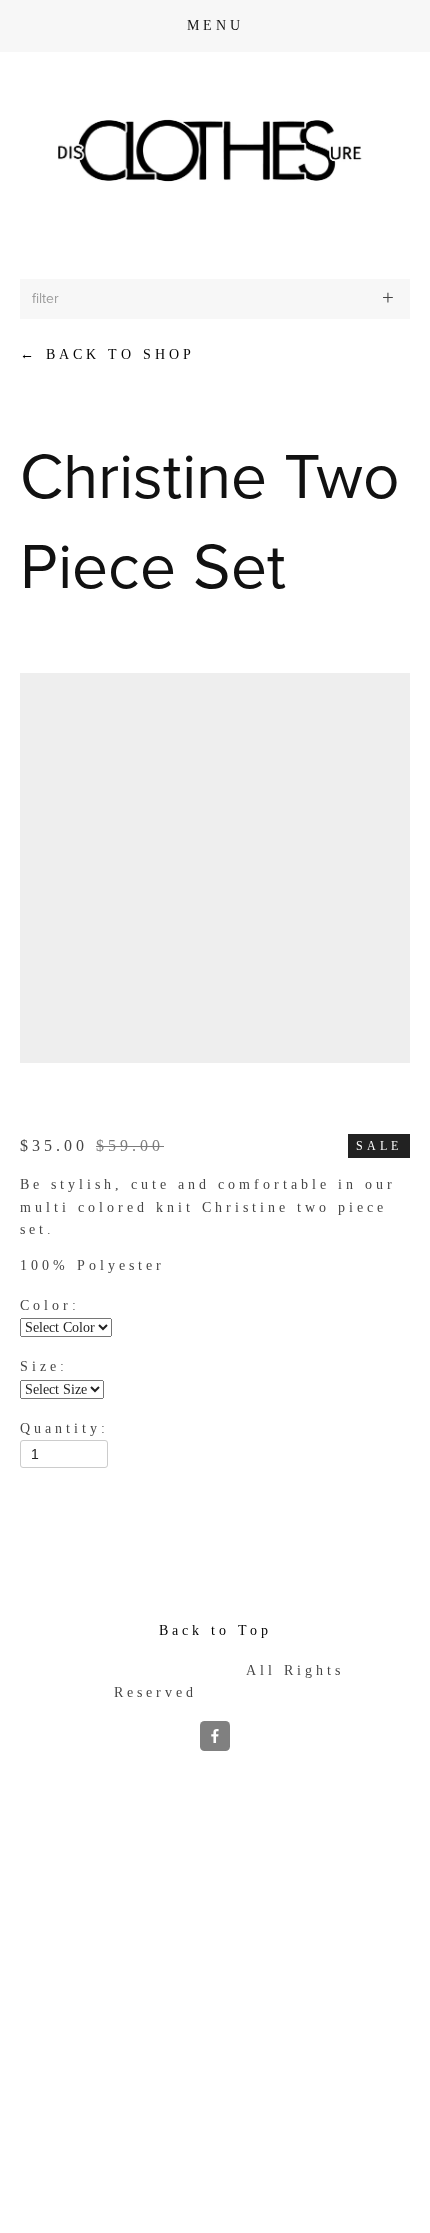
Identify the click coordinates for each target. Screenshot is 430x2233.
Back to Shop (107, 354)
